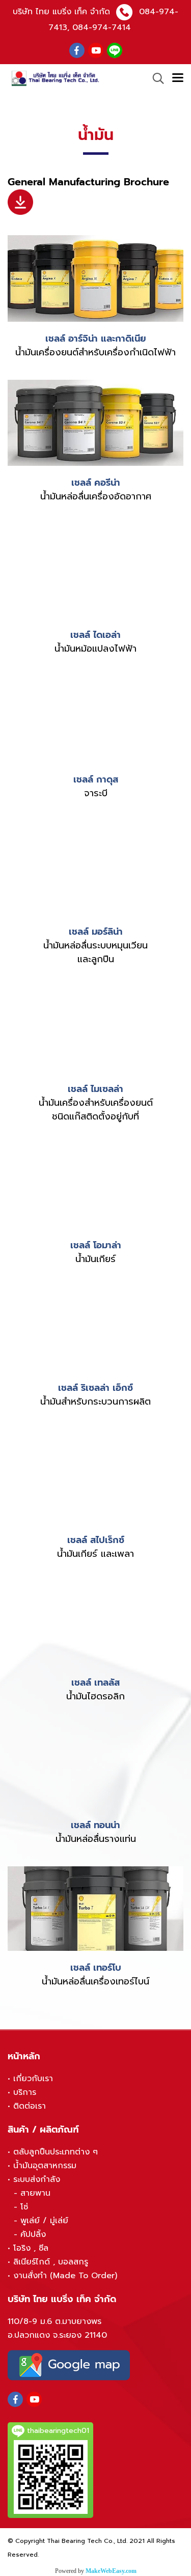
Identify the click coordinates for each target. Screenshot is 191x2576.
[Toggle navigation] (178, 78)
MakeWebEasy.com (111, 2571)
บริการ (25, 2092)
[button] (155, 78)
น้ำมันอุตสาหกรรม (45, 2166)
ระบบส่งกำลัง (37, 2179)
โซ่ (24, 2207)
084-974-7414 (102, 27)
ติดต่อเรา (30, 2106)
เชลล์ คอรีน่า (96, 483)
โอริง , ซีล (31, 2248)
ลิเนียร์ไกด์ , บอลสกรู (51, 2262)
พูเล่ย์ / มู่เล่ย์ (44, 2221)
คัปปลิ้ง (33, 2234)
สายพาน (35, 2193)
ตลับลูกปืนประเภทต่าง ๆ (56, 2152)
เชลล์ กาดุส (96, 779)
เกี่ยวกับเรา (33, 2079)
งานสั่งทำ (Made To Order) (65, 2276)
